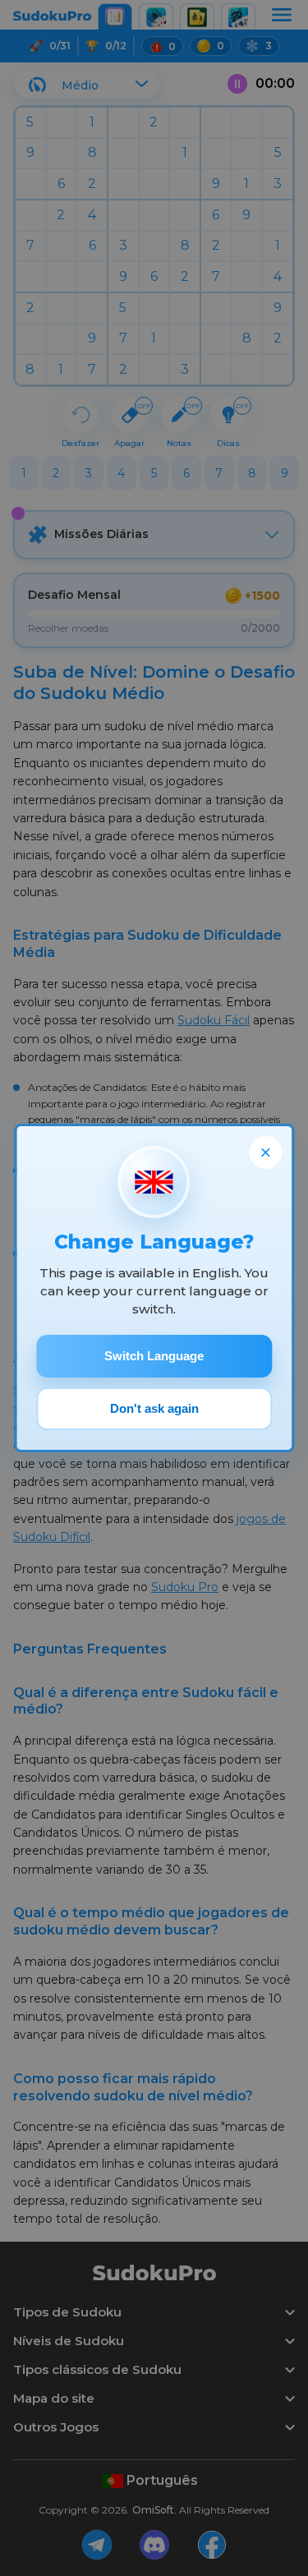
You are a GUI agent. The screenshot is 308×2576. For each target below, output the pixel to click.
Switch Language (154, 1356)
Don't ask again (154, 1408)
